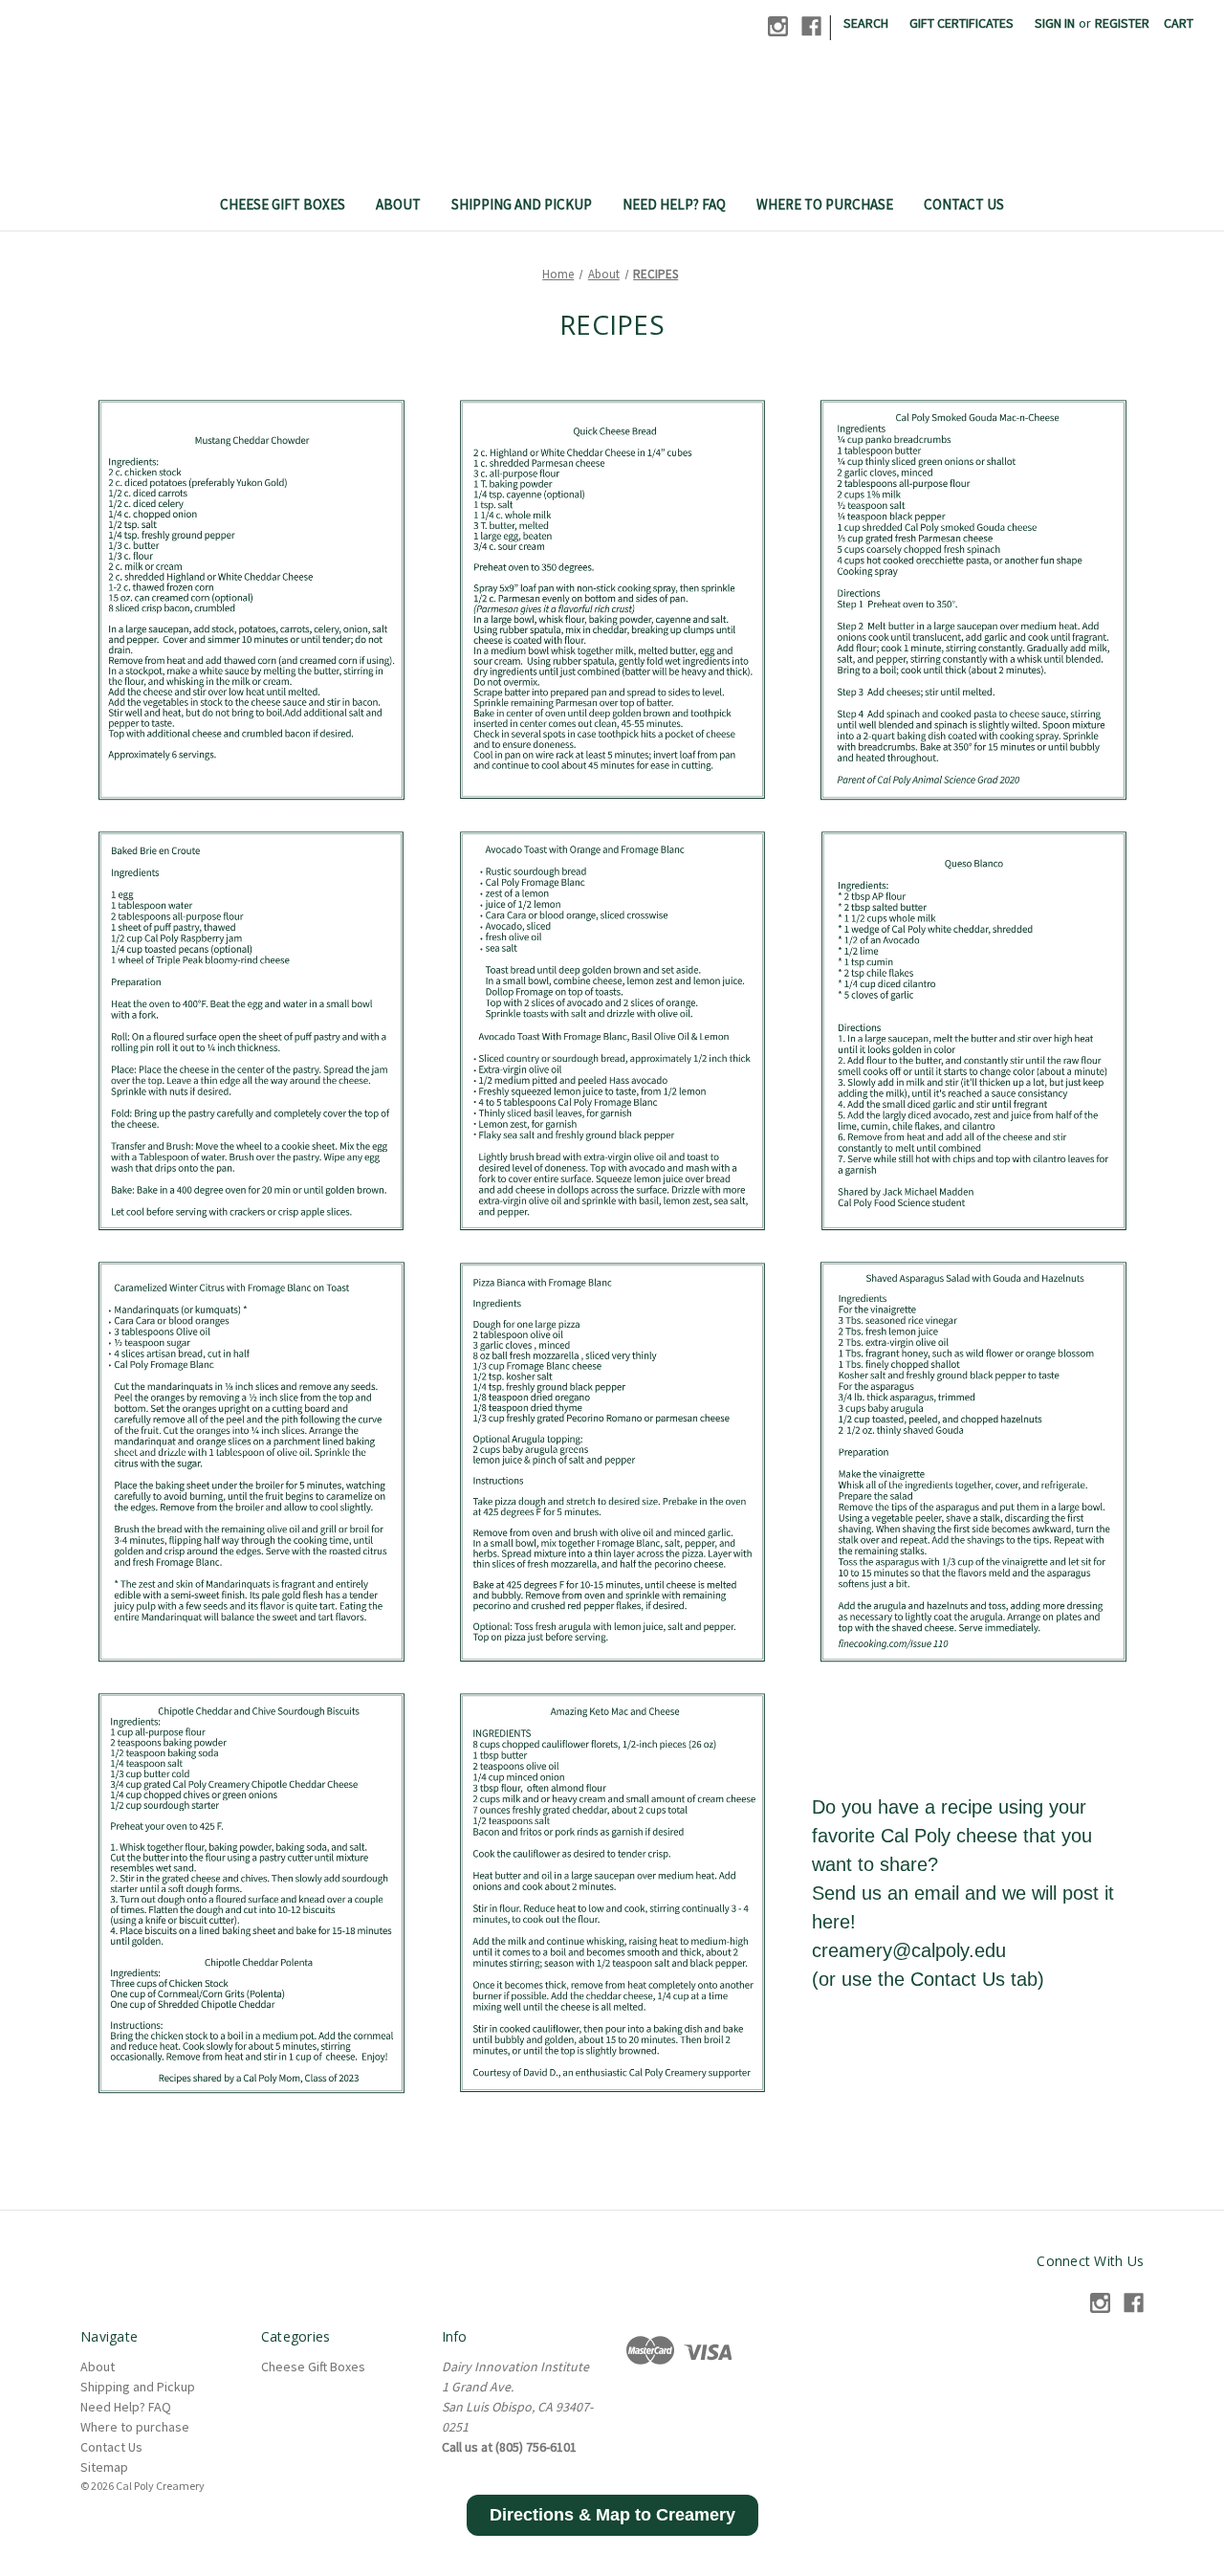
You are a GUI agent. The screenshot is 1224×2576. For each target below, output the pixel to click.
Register (1122, 23)
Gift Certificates (962, 23)
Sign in (1055, 23)
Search (866, 23)
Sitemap (104, 2467)
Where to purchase (825, 204)
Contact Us (964, 204)
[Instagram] (778, 26)
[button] (251, 600)
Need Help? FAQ (674, 204)
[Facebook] (811, 26)
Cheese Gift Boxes (283, 204)
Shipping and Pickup (522, 204)
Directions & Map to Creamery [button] (612, 2515)
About (398, 204)
